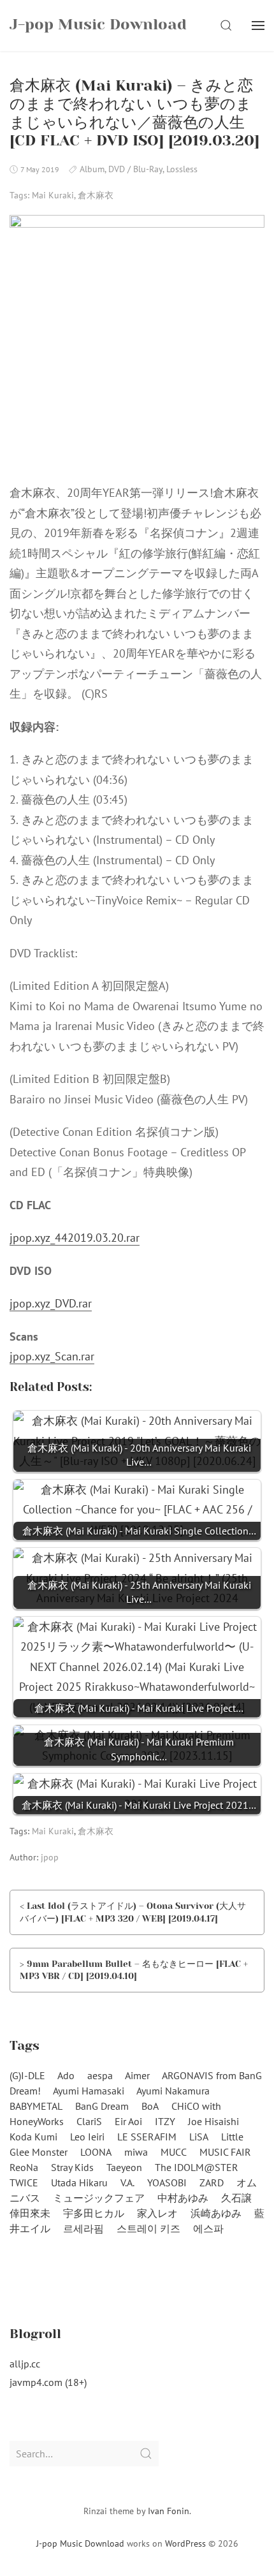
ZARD (212, 2182)
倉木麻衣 (96, 195)
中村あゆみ (183, 2198)
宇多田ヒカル (94, 2213)
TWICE (24, 2182)
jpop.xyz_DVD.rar (51, 1303)
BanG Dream (102, 2106)
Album (92, 169)
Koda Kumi (33, 2137)
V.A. (127, 2182)
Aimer (137, 2075)
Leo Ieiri (87, 2137)
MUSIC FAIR (225, 2152)
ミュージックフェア (99, 2198)
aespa (100, 2075)
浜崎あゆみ (216, 2213)
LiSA (199, 2137)
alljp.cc (25, 2364)
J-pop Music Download (80, 2543)
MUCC (174, 2152)
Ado (66, 2075)
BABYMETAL (36, 2106)
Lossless (182, 169)
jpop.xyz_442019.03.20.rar (75, 1238)
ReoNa (24, 2167)
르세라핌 (83, 2228)
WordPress (185, 2543)
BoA (150, 2106)
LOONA (96, 2152)
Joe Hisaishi (213, 2121)
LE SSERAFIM (147, 2137)
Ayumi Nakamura (173, 2091)
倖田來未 (30, 2213)
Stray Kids (72, 2167)
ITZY (165, 2121)
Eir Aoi (128, 2121)
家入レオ (157, 2213)
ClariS (89, 2121)
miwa (136, 2152)
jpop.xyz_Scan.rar (52, 1356)
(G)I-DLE (27, 2075)
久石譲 (236, 2198)
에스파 (208, 2228)
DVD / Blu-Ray (135, 169)
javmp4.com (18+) (48, 2382)
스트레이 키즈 (148, 2228)
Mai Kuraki (53, 195)
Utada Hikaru (79, 2182)
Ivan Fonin (169, 2511)
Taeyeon (124, 2167)
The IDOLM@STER (197, 2167)
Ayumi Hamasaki (89, 2091)
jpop (50, 1857)
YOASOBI (167, 2182)
